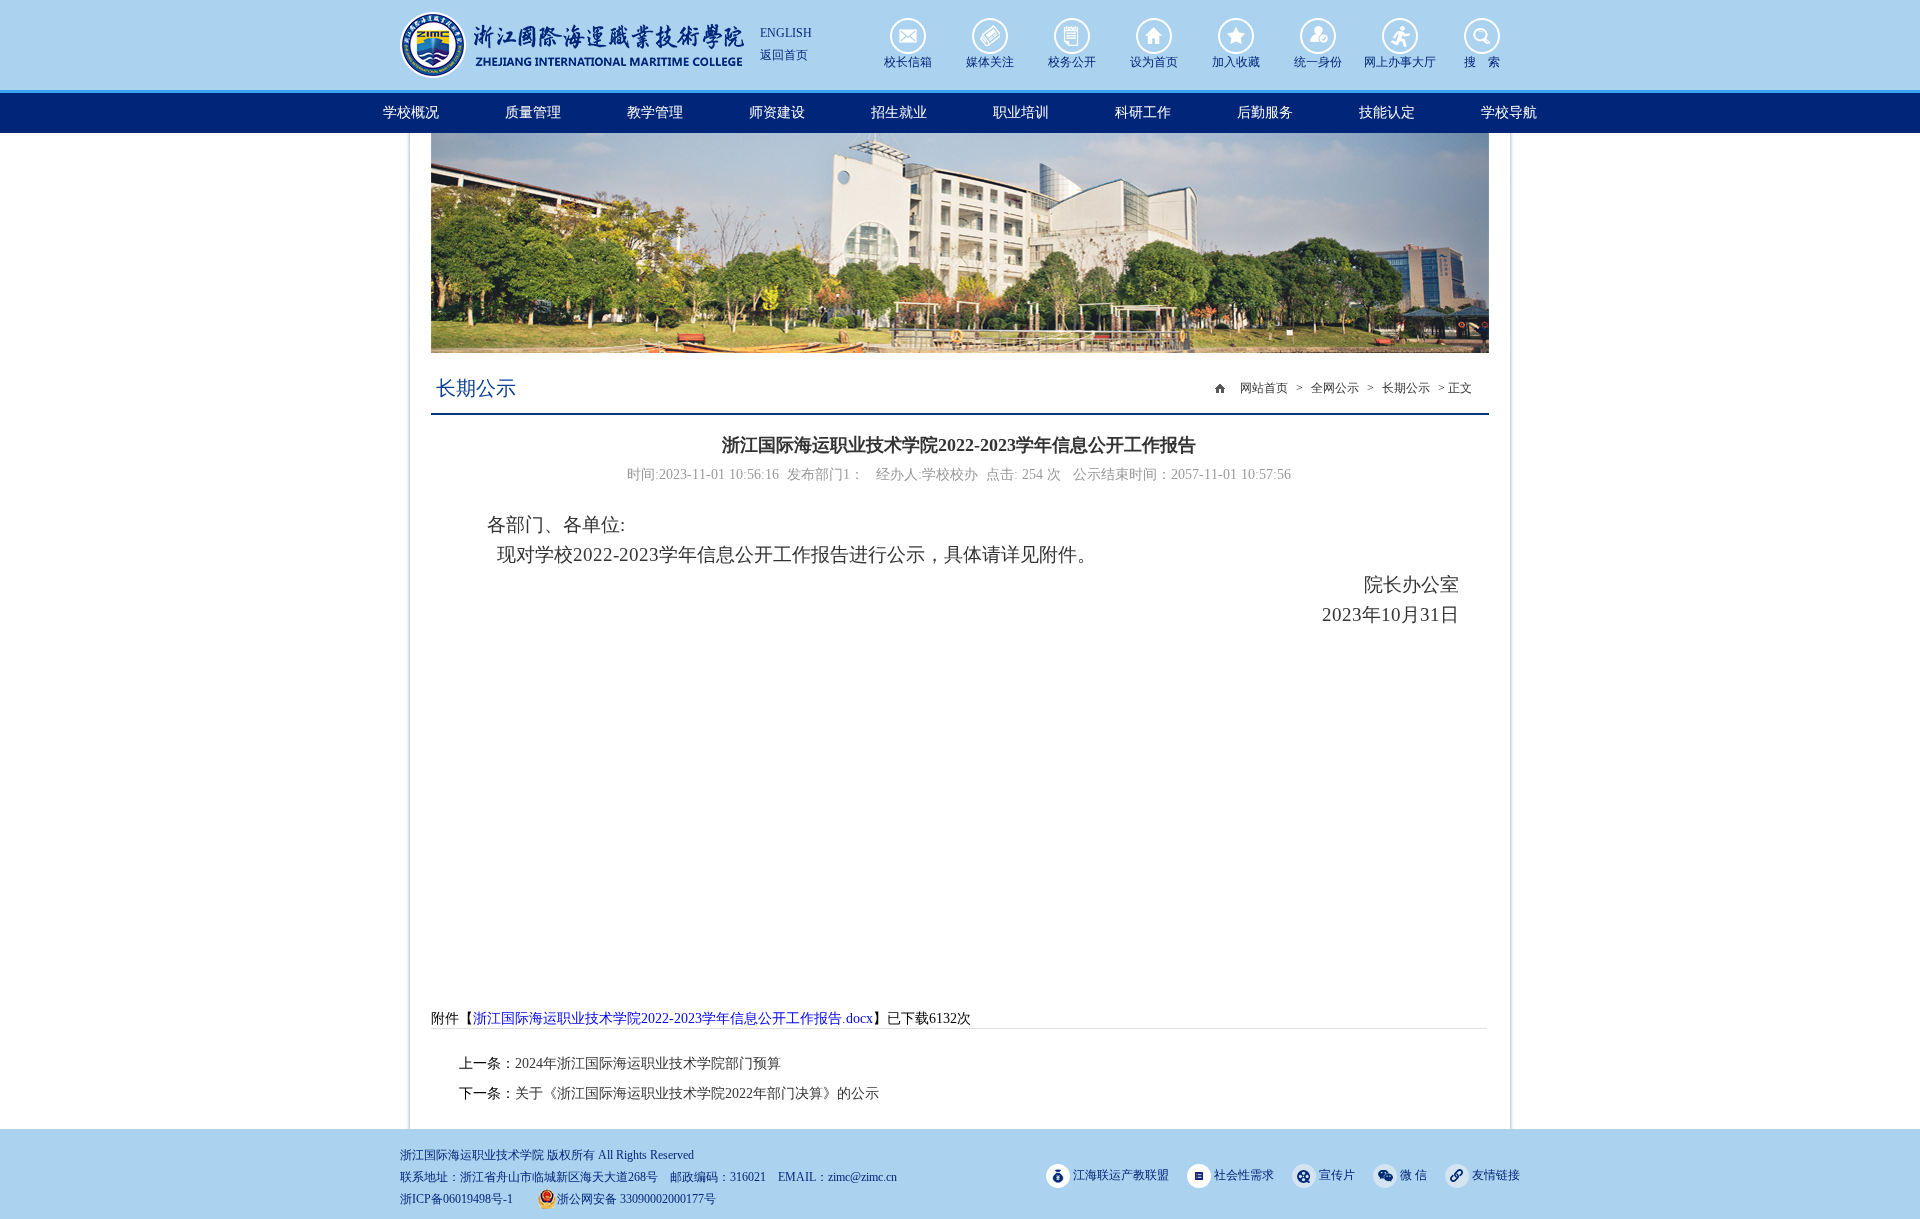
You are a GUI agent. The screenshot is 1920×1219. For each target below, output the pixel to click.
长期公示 (1406, 388)
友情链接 (1494, 1175)
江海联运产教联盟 (1119, 1175)
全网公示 (1335, 388)
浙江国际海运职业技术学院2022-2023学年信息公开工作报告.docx (673, 1018)
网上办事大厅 (1400, 36)
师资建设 (777, 112)
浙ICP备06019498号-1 (456, 1199)
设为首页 (1154, 36)
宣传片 (1335, 1175)
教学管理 (655, 112)
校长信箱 (908, 36)
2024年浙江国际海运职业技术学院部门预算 (648, 1063)
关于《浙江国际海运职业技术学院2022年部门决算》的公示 (697, 1093)
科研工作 (1143, 112)
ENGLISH (786, 33)
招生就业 (899, 112)
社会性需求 (1242, 1175)
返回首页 (784, 55)
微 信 (1412, 1175)
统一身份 (1318, 36)
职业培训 (1021, 112)
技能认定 (1387, 112)
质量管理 (533, 112)
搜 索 (1482, 36)
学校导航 (1509, 112)
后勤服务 (1265, 112)
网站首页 (1264, 388)
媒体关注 (990, 36)
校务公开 (1072, 36)
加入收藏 (1236, 36)
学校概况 (411, 112)
